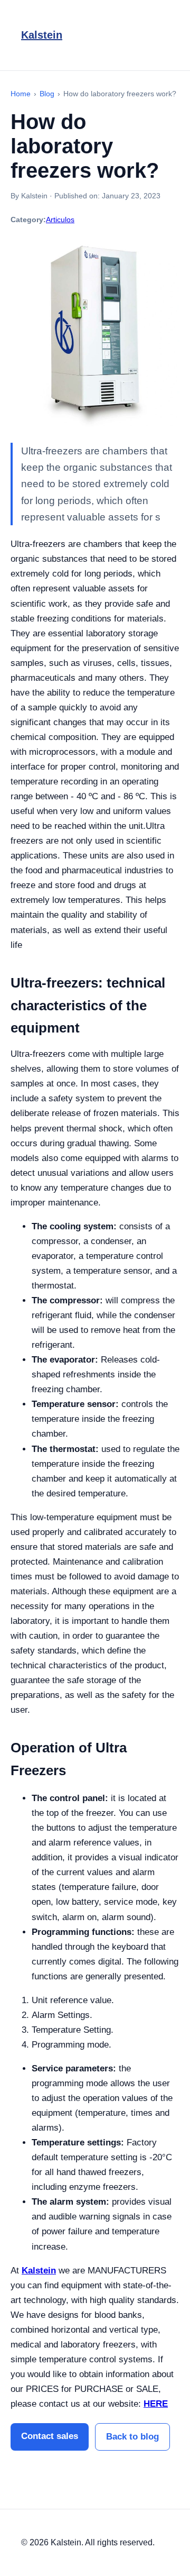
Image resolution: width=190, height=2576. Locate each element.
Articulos (60, 220)
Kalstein (42, 35)
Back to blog (132, 2437)
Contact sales (50, 2436)
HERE (156, 2404)
